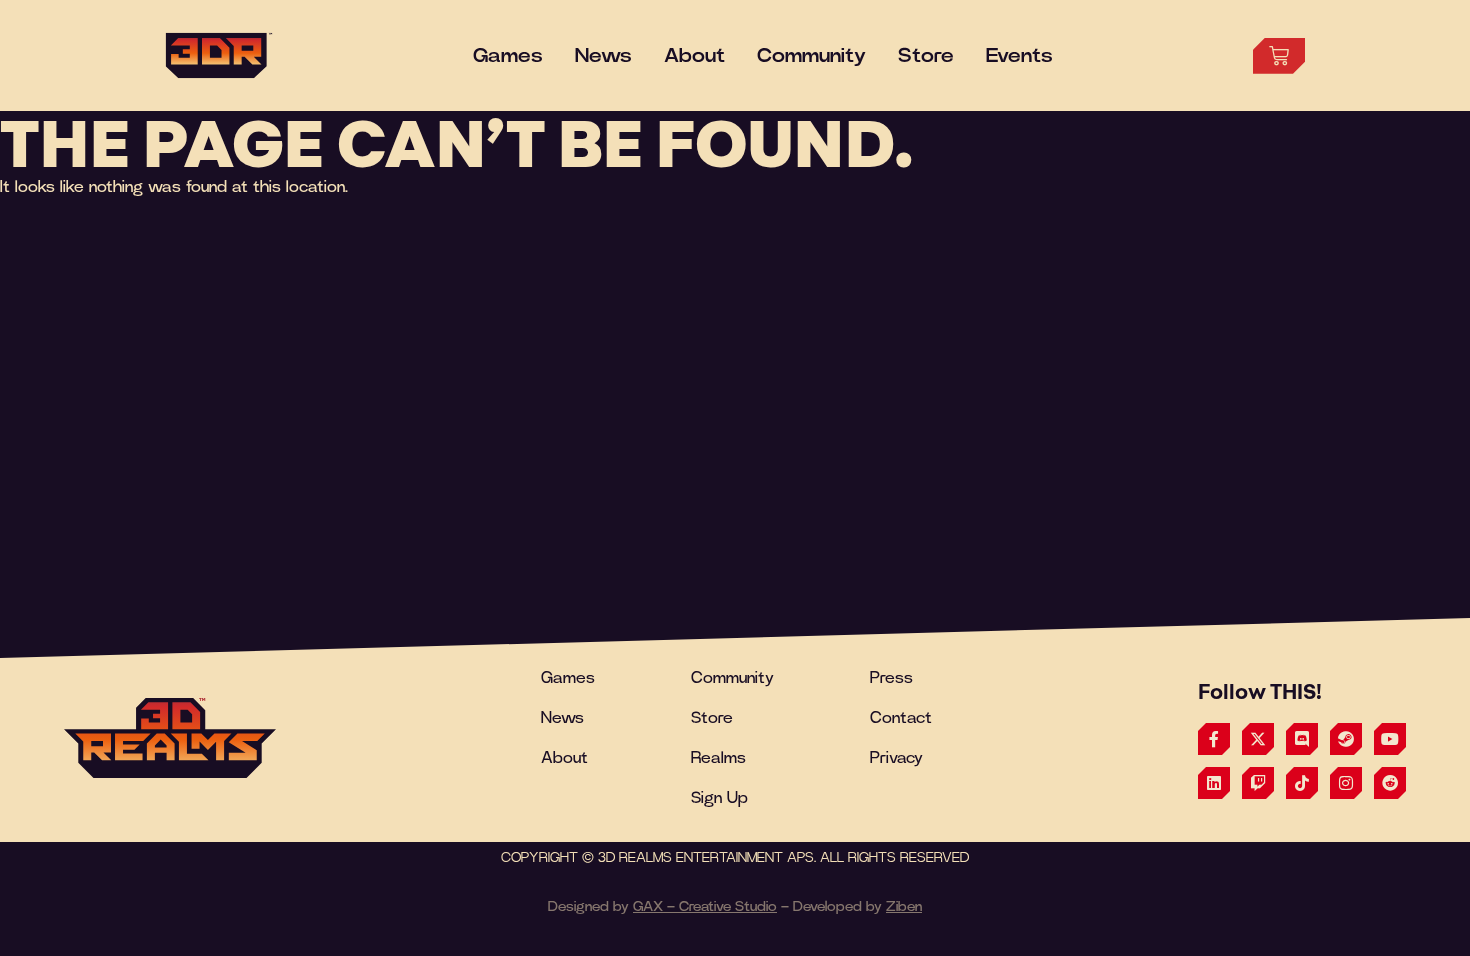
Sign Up (719, 798)
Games (568, 678)
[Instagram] (1346, 783)
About (564, 758)
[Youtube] (1390, 739)
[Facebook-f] (1214, 739)
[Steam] (1346, 739)
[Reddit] (1390, 783)
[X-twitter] (1258, 739)
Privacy (896, 758)
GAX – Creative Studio (705, 907)
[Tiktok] (1302, 783)
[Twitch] (1258, 783)
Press (891, 678)
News (562, 718)
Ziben (904, 907)
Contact (901, 718)
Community (732, 678)
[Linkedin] (1214, 783)
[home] (170, 738)
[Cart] (1279, 56)
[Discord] (1302, 739)
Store (712, 718)
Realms (718, 758)
